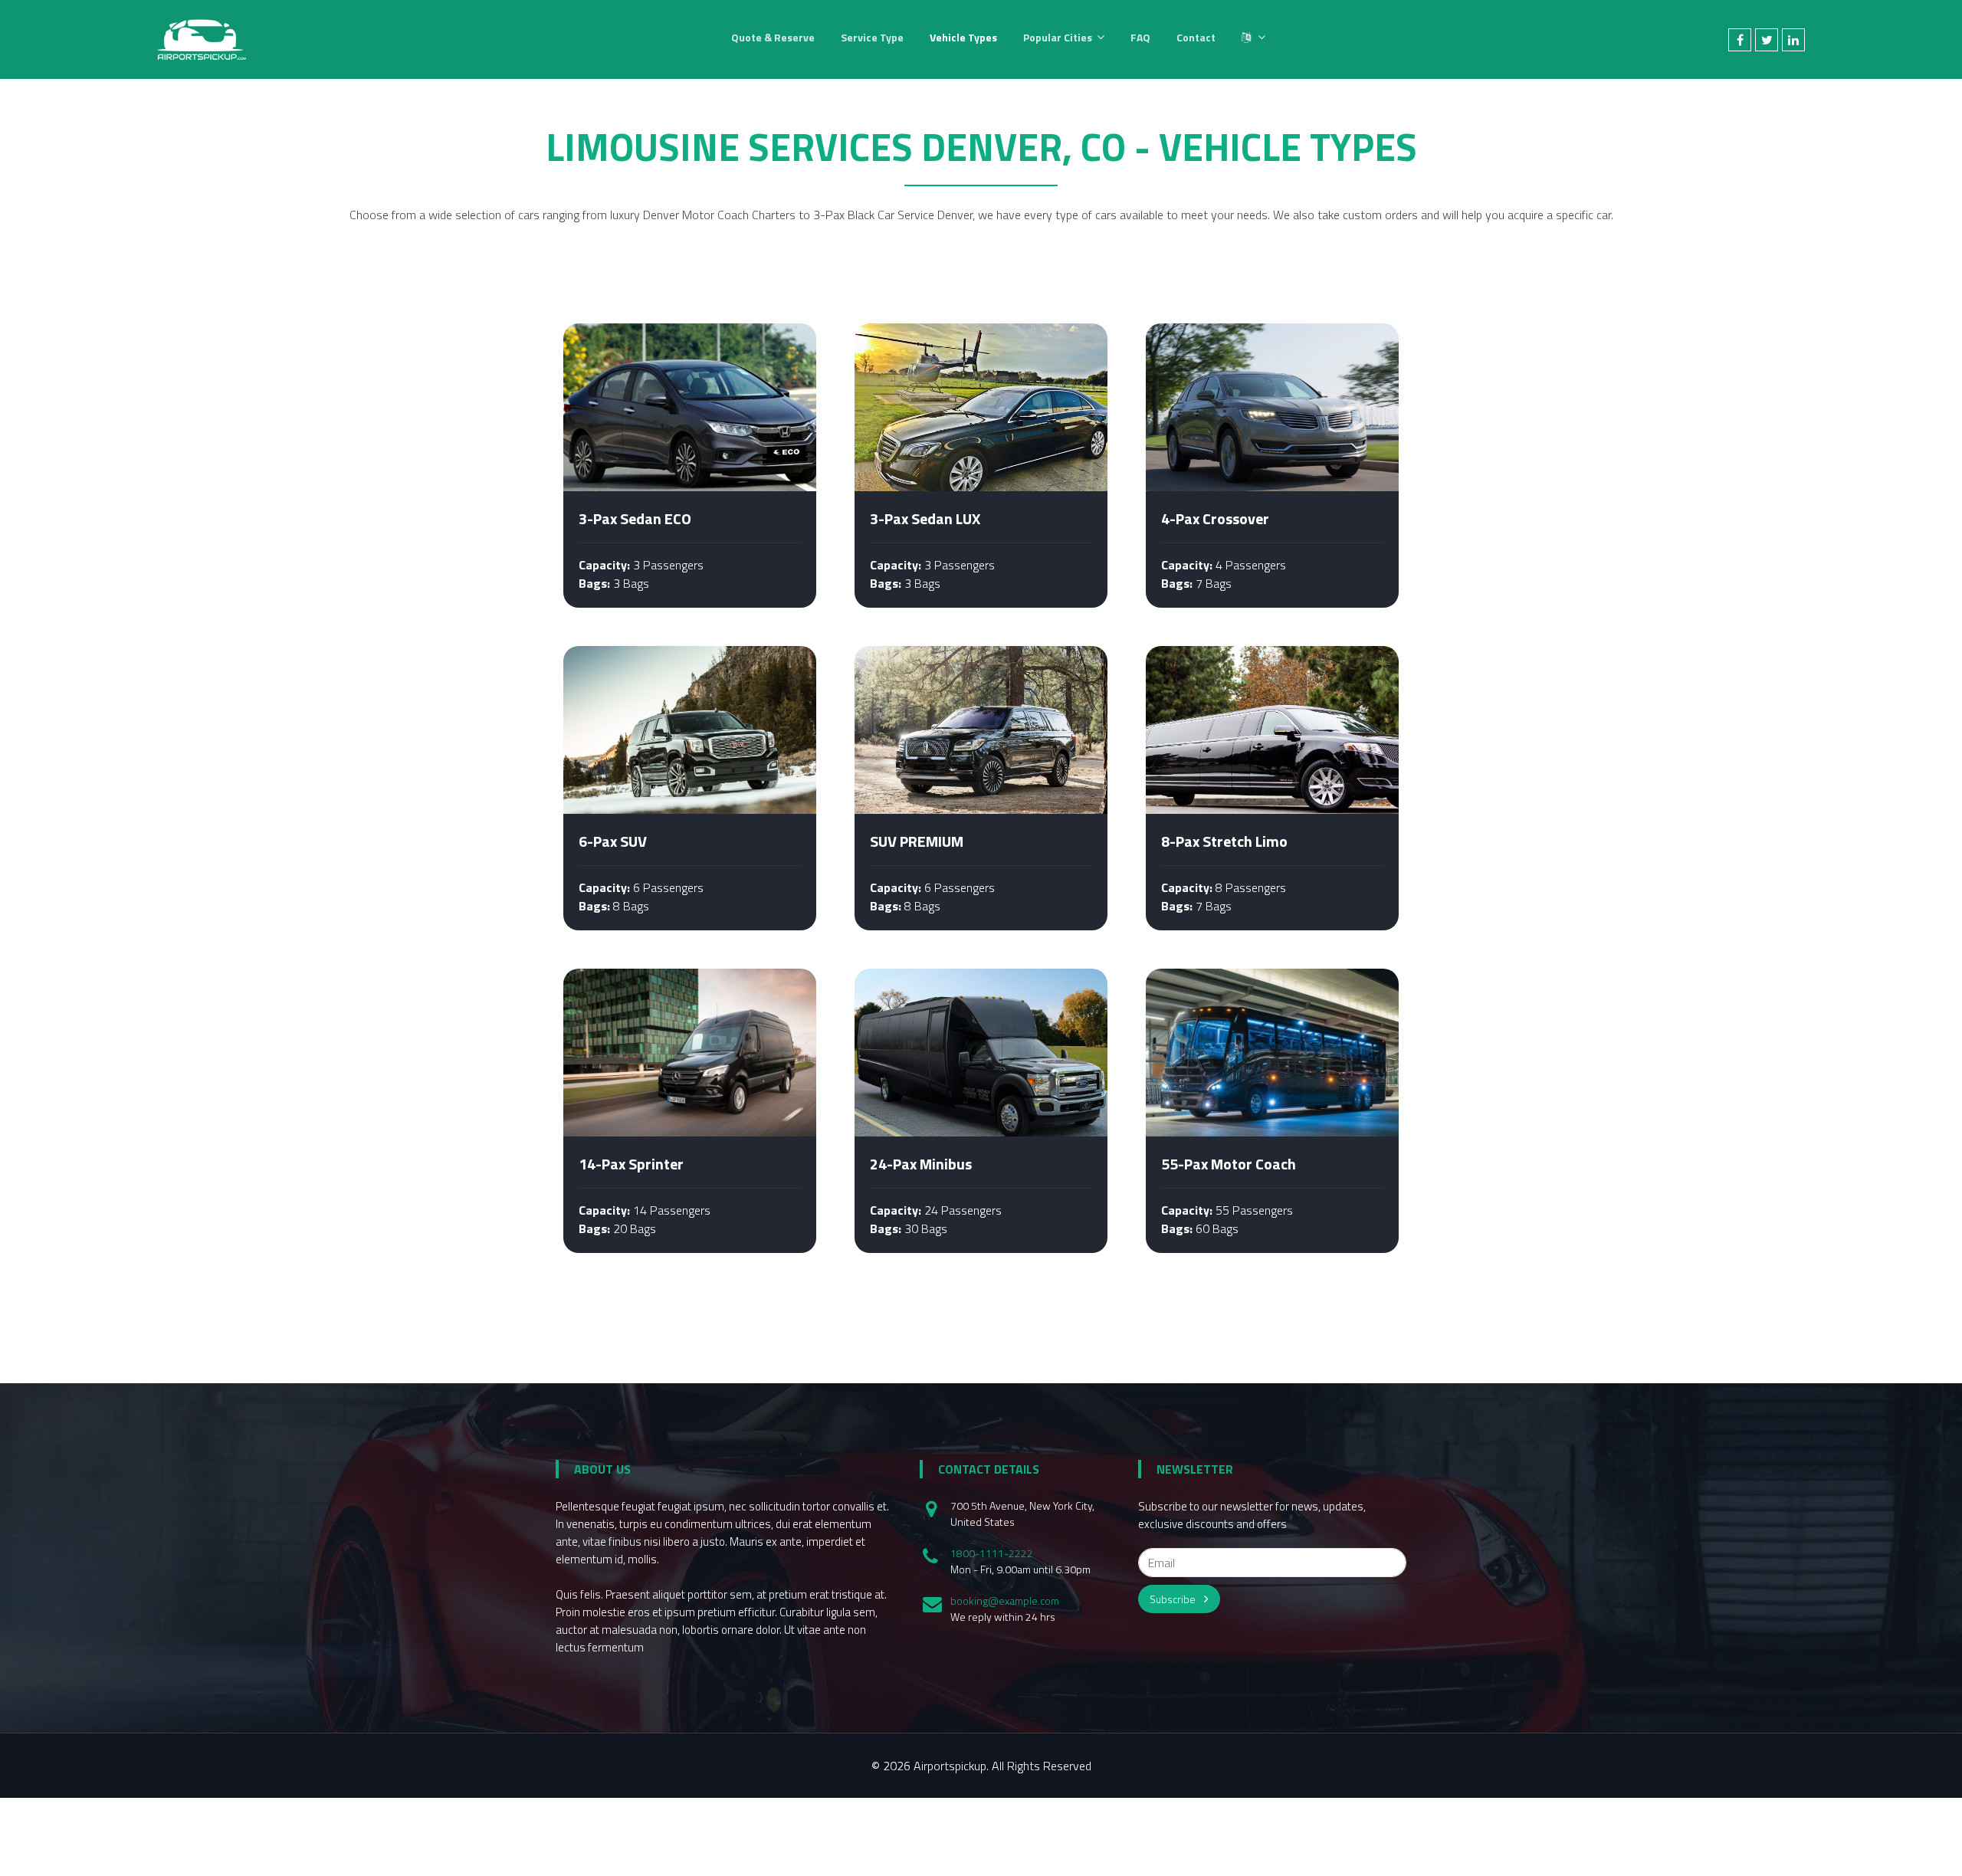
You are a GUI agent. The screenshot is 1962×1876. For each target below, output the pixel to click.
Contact (1196, 37)
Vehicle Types (963, 37)
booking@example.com (1005, 1601)
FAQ (1140, 37)
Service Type (872, 37)
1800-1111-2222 (992, 1553)
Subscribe (1174, 1599)
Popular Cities (1058, 37)
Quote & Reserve (773, 37)
